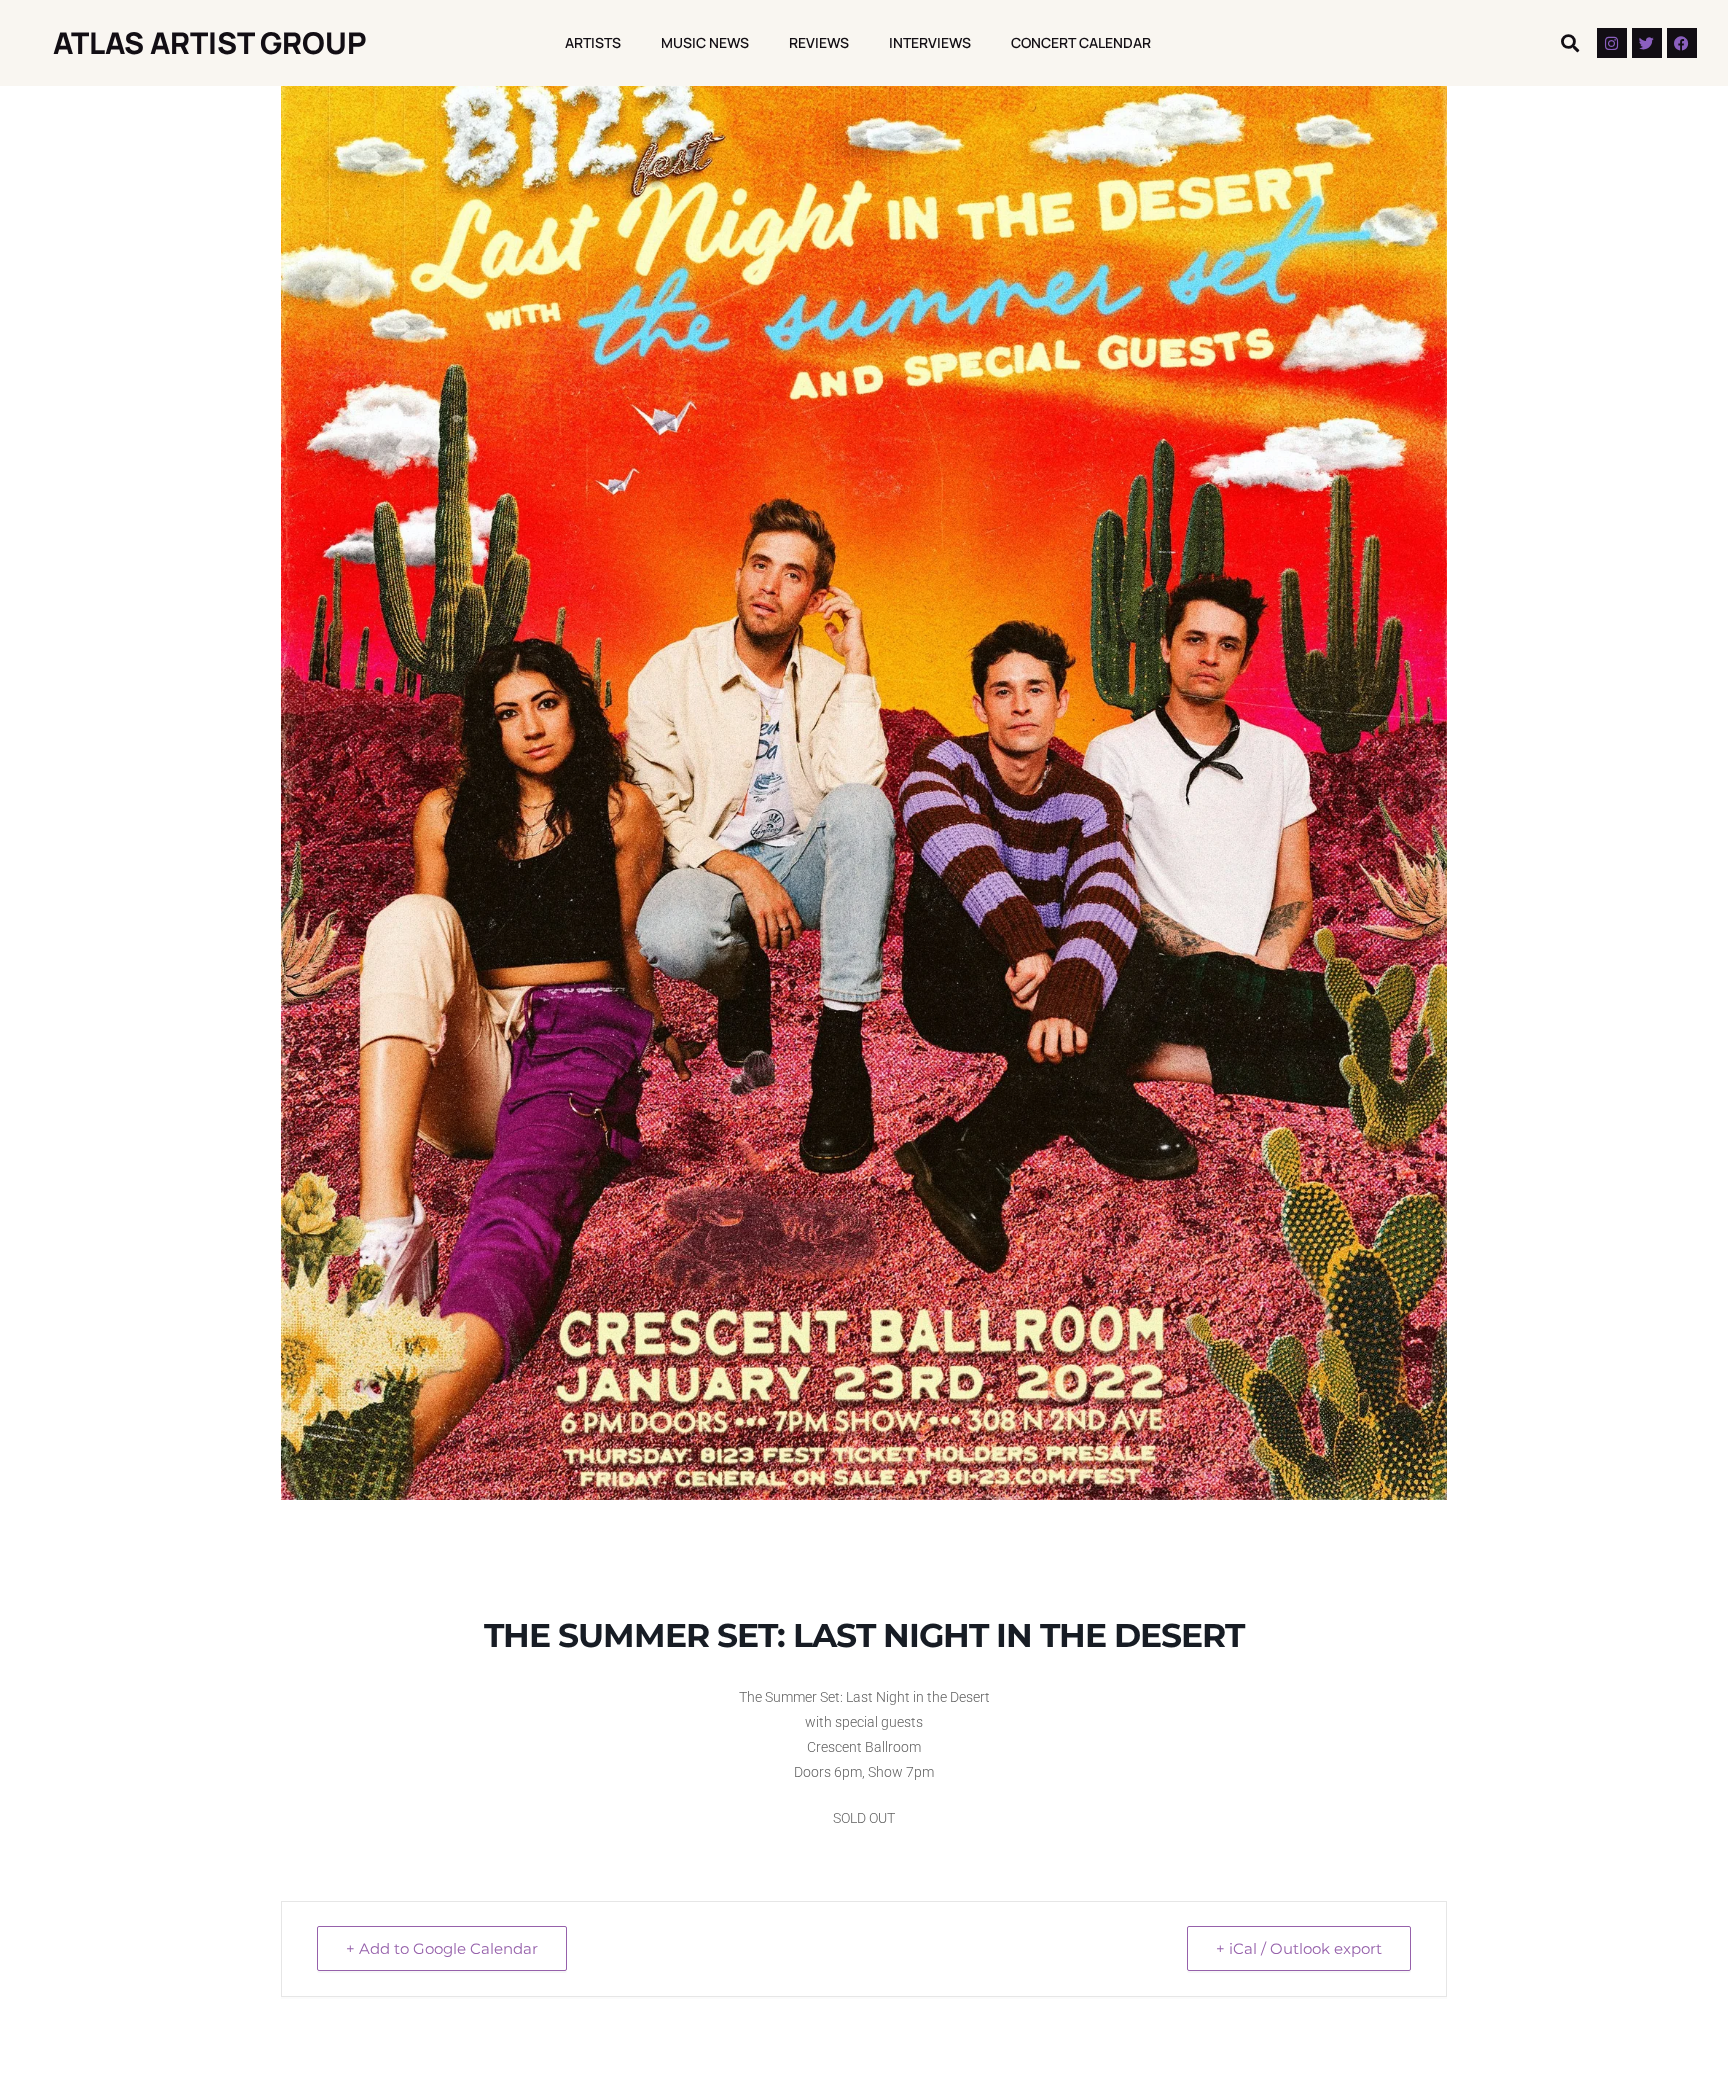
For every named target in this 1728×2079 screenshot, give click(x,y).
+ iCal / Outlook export (1299, 1948)
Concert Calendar (1081, 42)
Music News (705, 42)
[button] (1570, 43)
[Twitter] (1647, 43)
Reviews (819, 42)
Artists (593, 42)
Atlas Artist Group (210, 42)
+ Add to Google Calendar (442, 1948)
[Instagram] (1612, 43)
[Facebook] (1682, 43)
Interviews (930, 42)
